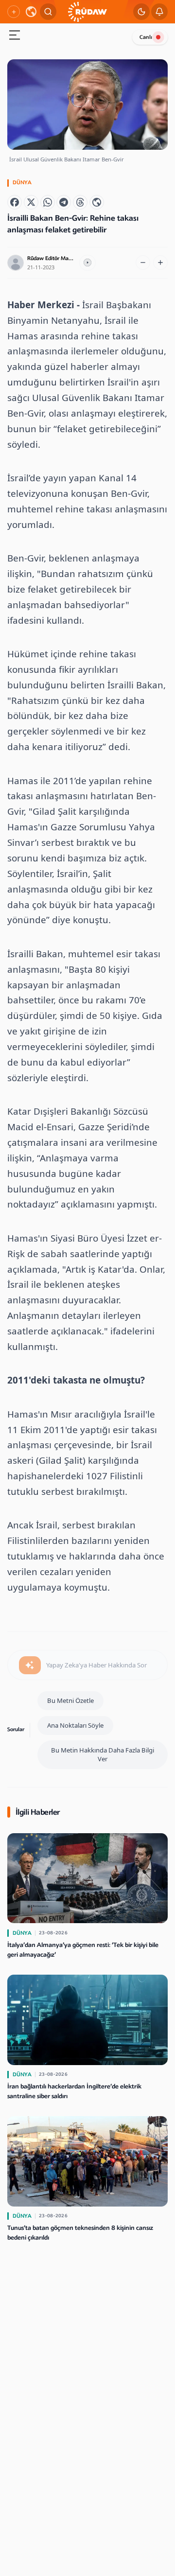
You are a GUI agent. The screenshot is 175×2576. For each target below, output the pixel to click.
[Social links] (14, 12)
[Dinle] (87, 263)
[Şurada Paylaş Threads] (80, 202)
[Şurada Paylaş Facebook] (15, 202)
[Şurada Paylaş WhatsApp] (48, 202)
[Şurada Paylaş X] (31, 202)
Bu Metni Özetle (70, 1700)
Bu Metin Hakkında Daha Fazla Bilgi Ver (103, 1755)
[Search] (48, 12)
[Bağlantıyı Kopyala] (97, 202)
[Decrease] (143, 263)
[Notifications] (159, 12)
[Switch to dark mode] (141, 12)
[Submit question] (30, 1665)
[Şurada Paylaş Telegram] (64, 202)
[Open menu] (15, 36)
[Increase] (160, 263)
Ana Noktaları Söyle (75, 1725)
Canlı (146, 37)
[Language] (31, 12)
